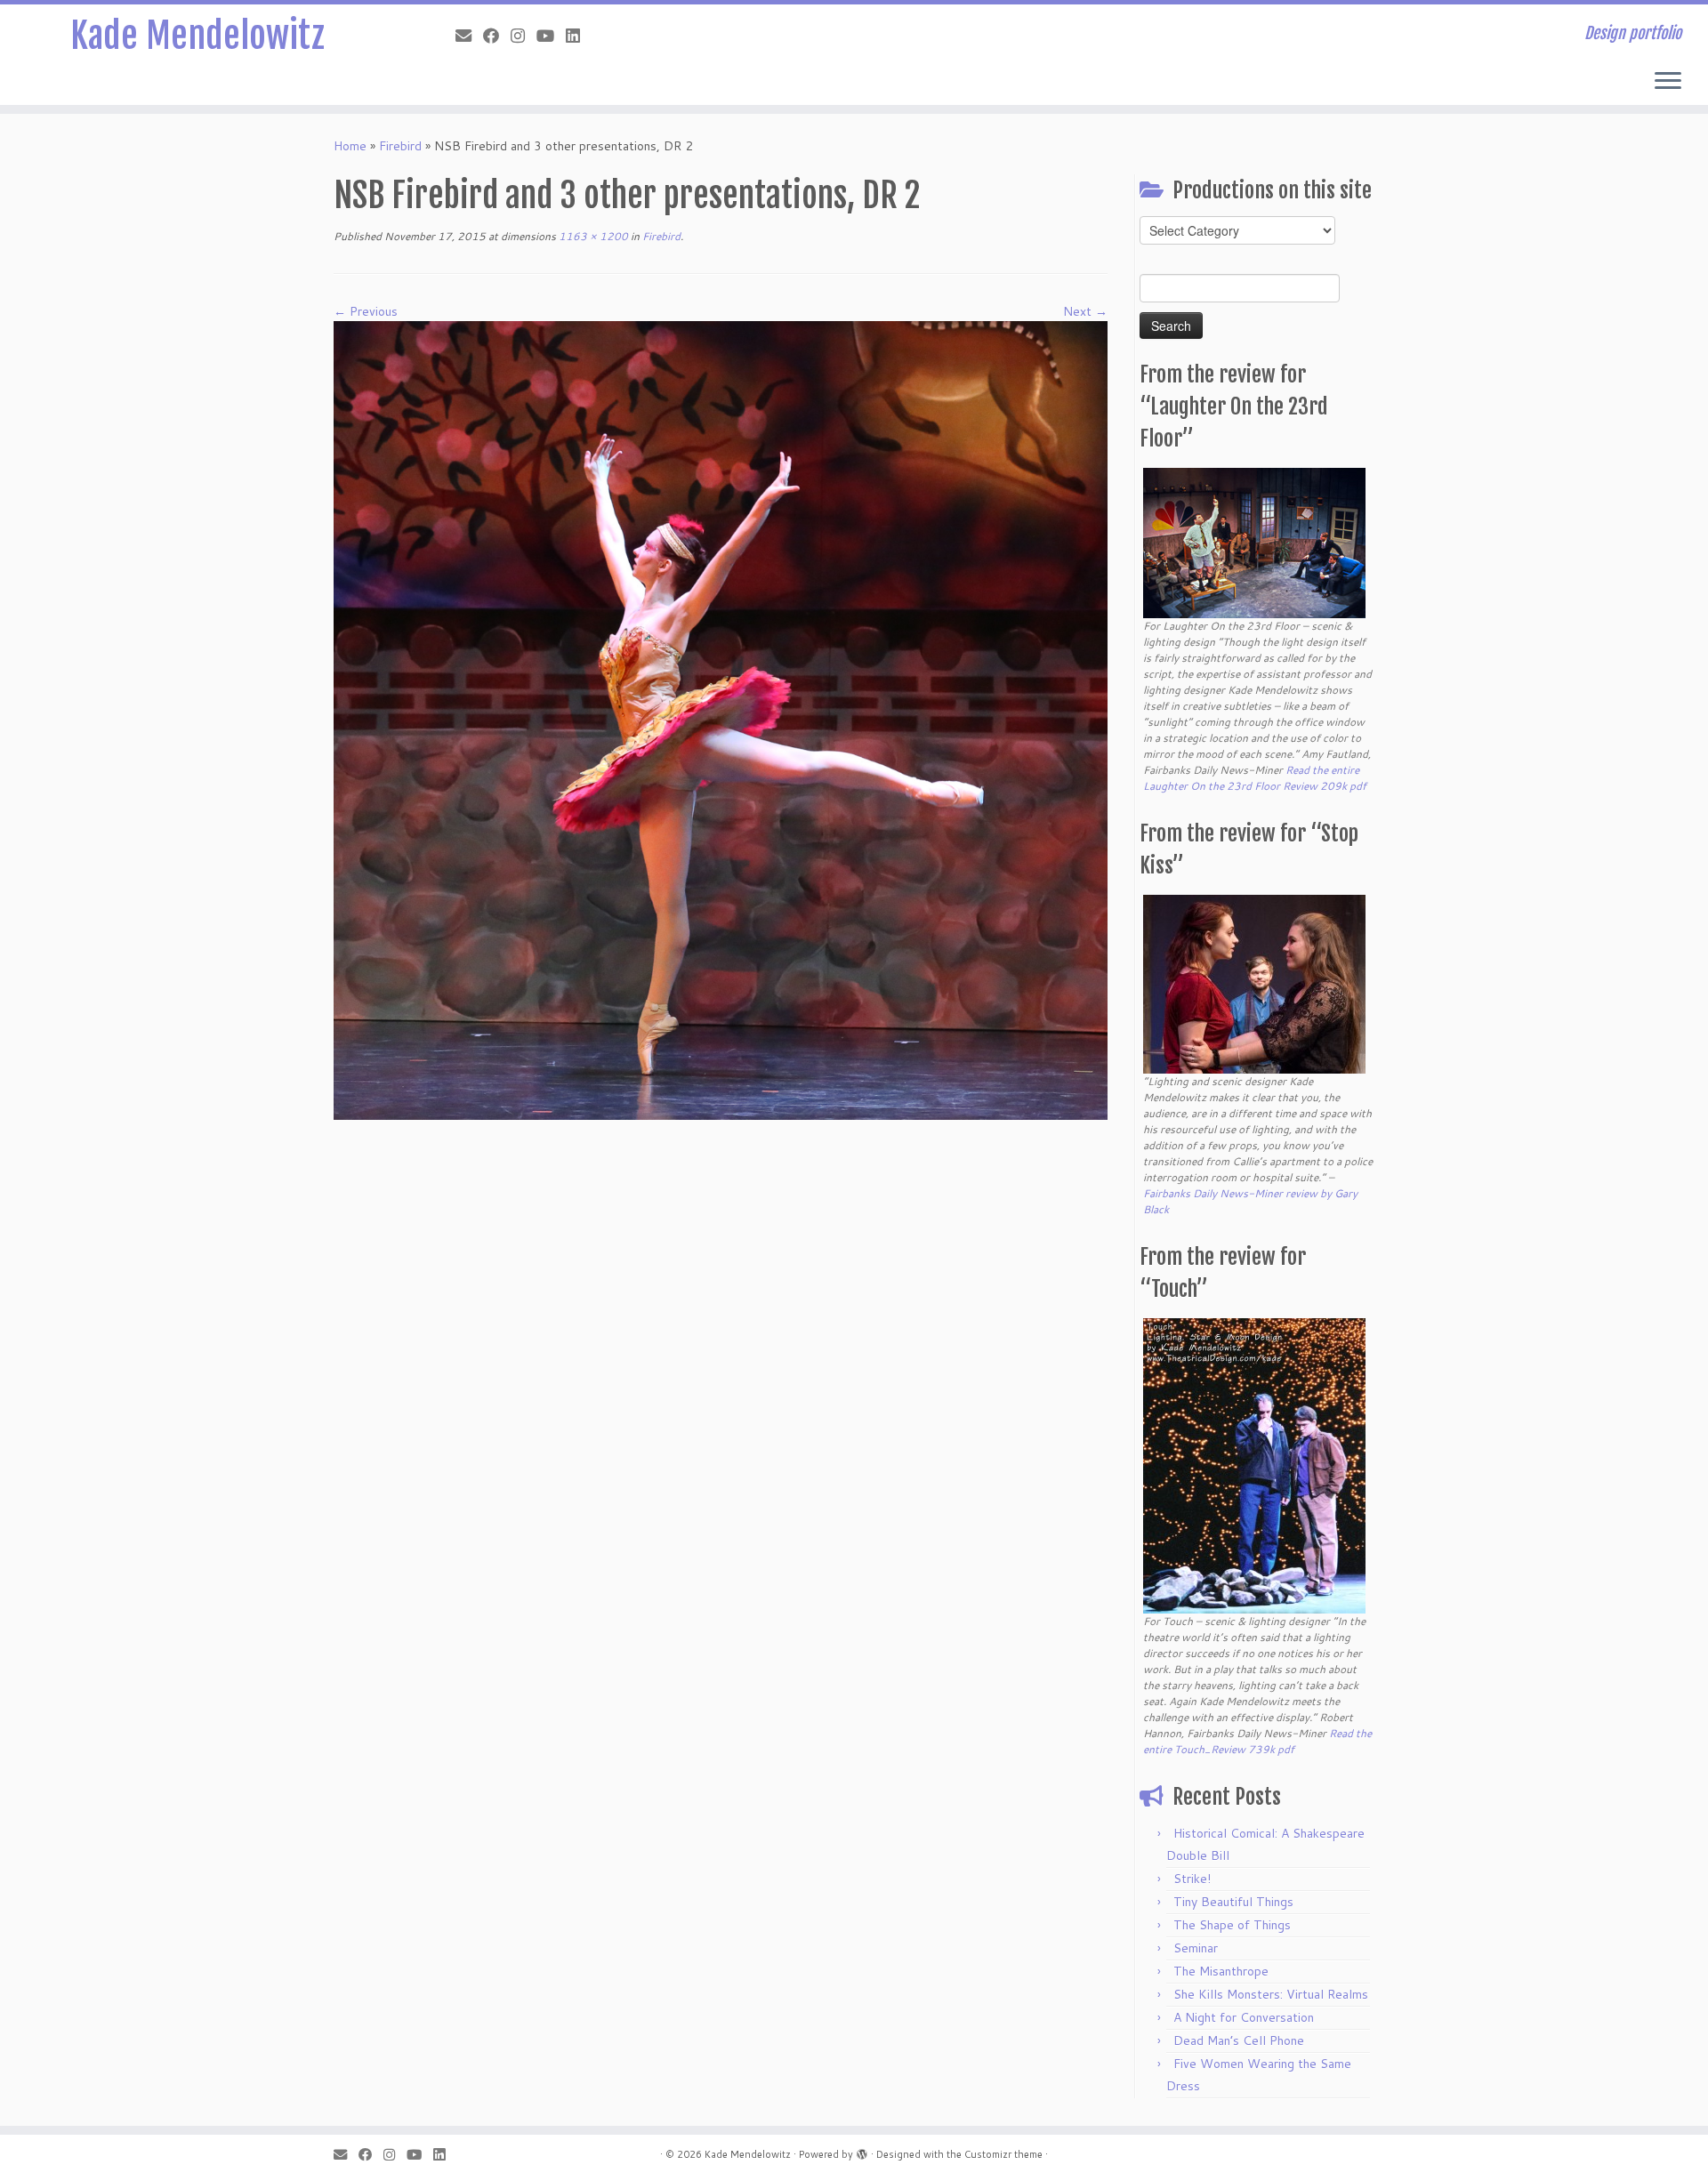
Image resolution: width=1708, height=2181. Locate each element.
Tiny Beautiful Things (1233, 1902)
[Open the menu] (1668, 82)
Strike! (1192, 1879)
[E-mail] (469, 36)
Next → (1085, 311)
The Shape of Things (1232, 1925)
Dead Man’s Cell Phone (1239, 2040)
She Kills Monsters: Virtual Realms (1271, 1994)
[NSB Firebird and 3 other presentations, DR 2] (721, 719)
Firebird (400, 146)
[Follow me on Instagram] (524, 36)
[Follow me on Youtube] (551, 36)
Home (350, 146)
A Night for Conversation (1244, 2017)
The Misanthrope (1221, 1971)
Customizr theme (1003, 2154)
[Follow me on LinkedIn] (579, 36)
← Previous (366, 311)
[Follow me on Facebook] (497, 36)
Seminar (1196, 1948)
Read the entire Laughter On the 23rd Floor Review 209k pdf (1255, 778)
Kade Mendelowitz (197, 36)
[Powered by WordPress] (862, 2151)
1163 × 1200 (592, 236)
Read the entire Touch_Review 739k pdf (1257, 1741)
